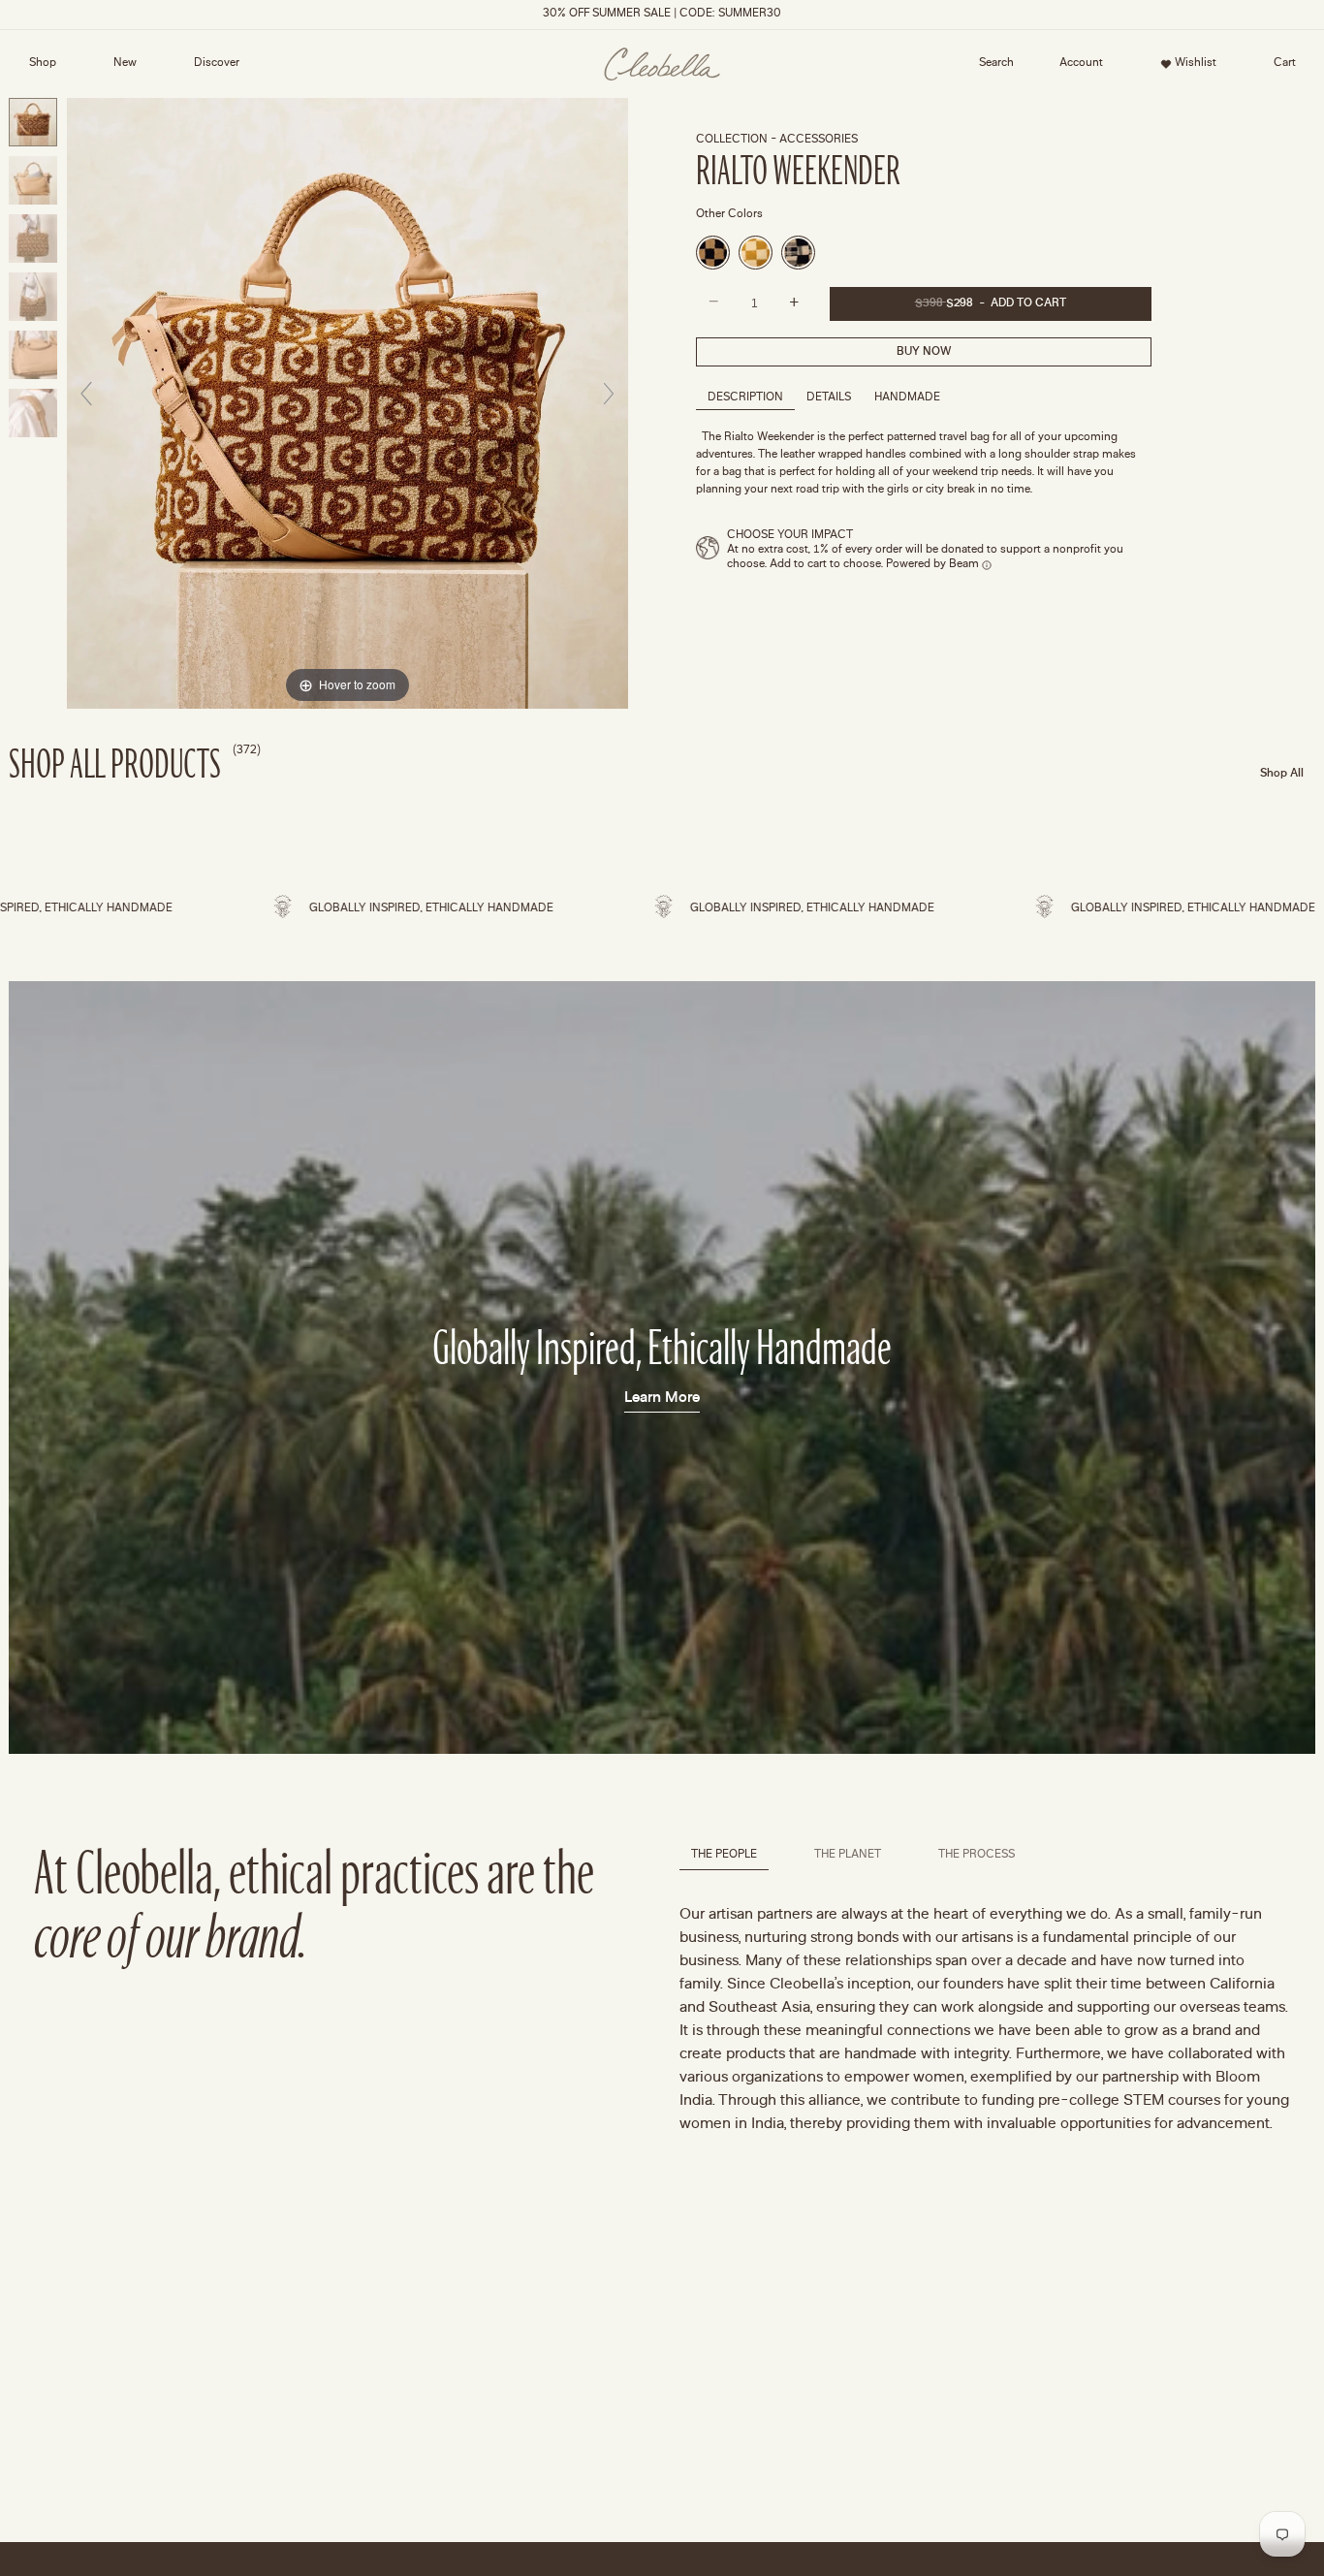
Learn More (662, 1398)
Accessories (819, 140)
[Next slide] (609, 394)
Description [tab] (745, 398)
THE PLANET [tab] (848, 1855)
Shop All (1282, 774)
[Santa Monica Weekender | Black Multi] (713, 253)
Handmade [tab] (907, 398)
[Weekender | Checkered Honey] (756, 253)
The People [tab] (724, 1855)
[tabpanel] (985, 2020)
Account (1075, 67)
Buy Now (924, 352)
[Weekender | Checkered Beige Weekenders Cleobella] (33, 180)
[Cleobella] (662, 64)
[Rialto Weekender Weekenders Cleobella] (33, 122)
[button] (996, 64)
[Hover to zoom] (347, 402)
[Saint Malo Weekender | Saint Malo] (798, 253)
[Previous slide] (86, 394)
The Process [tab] (977, 1855)
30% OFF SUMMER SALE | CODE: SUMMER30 (662, 14)
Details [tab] (829, 398)
